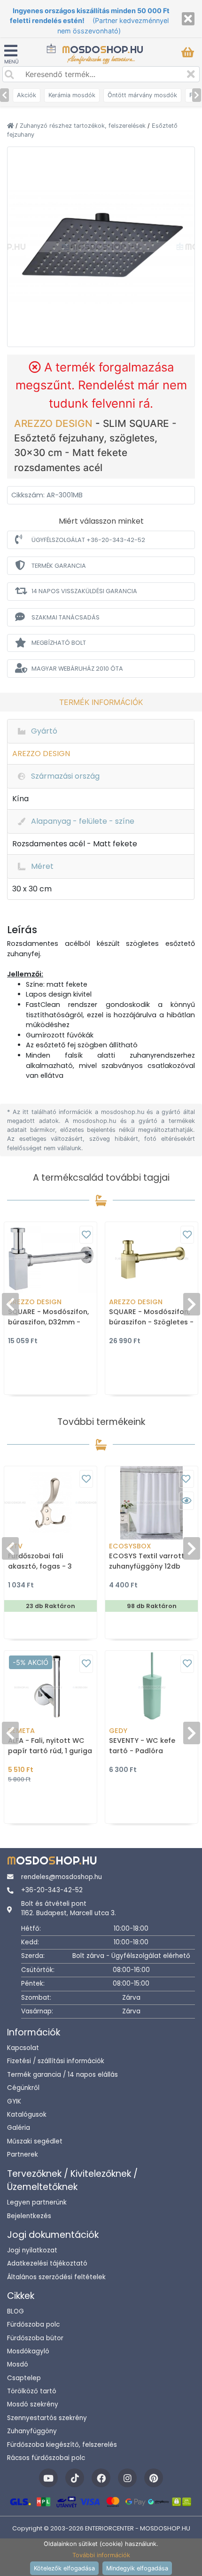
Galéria (19, 2128)
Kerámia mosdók (72, 95)
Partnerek (23, 2154)
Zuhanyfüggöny (32, 2431)
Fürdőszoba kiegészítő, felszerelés (62, 2445)
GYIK (14, 2101)
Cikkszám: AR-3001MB (47, 495)
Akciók (27, 95)
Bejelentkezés (29, 2216)
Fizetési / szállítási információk (56, 2061)
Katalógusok (27, 2115)
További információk (101, 2555)
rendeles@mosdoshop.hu (62, 1877)
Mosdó (18, 2364)
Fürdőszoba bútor (35, 2338)
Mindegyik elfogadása (137, 2568)
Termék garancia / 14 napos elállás (62, 2075)
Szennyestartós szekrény (47, 2418)
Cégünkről (23, 2088)
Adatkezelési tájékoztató (47, 2263)
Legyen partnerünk (37, 2202)
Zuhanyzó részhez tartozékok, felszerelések (84, 126)
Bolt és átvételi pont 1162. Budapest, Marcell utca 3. (69, 1908)
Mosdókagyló (28, 2351)
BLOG (16, 2311)
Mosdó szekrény (33, 2404)
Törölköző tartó (32, 2391)
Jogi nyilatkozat (32, 2250)
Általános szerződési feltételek (56, 2277)
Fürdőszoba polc (33, 2325)
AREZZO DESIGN (55, 423)
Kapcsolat (23, 2048)
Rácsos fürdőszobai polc (46, 2458)
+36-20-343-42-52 (52, 1890)
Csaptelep (24, 2378)
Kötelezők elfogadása (64, 2568)
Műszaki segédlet (35, 2141)
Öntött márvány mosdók (142, 95)
